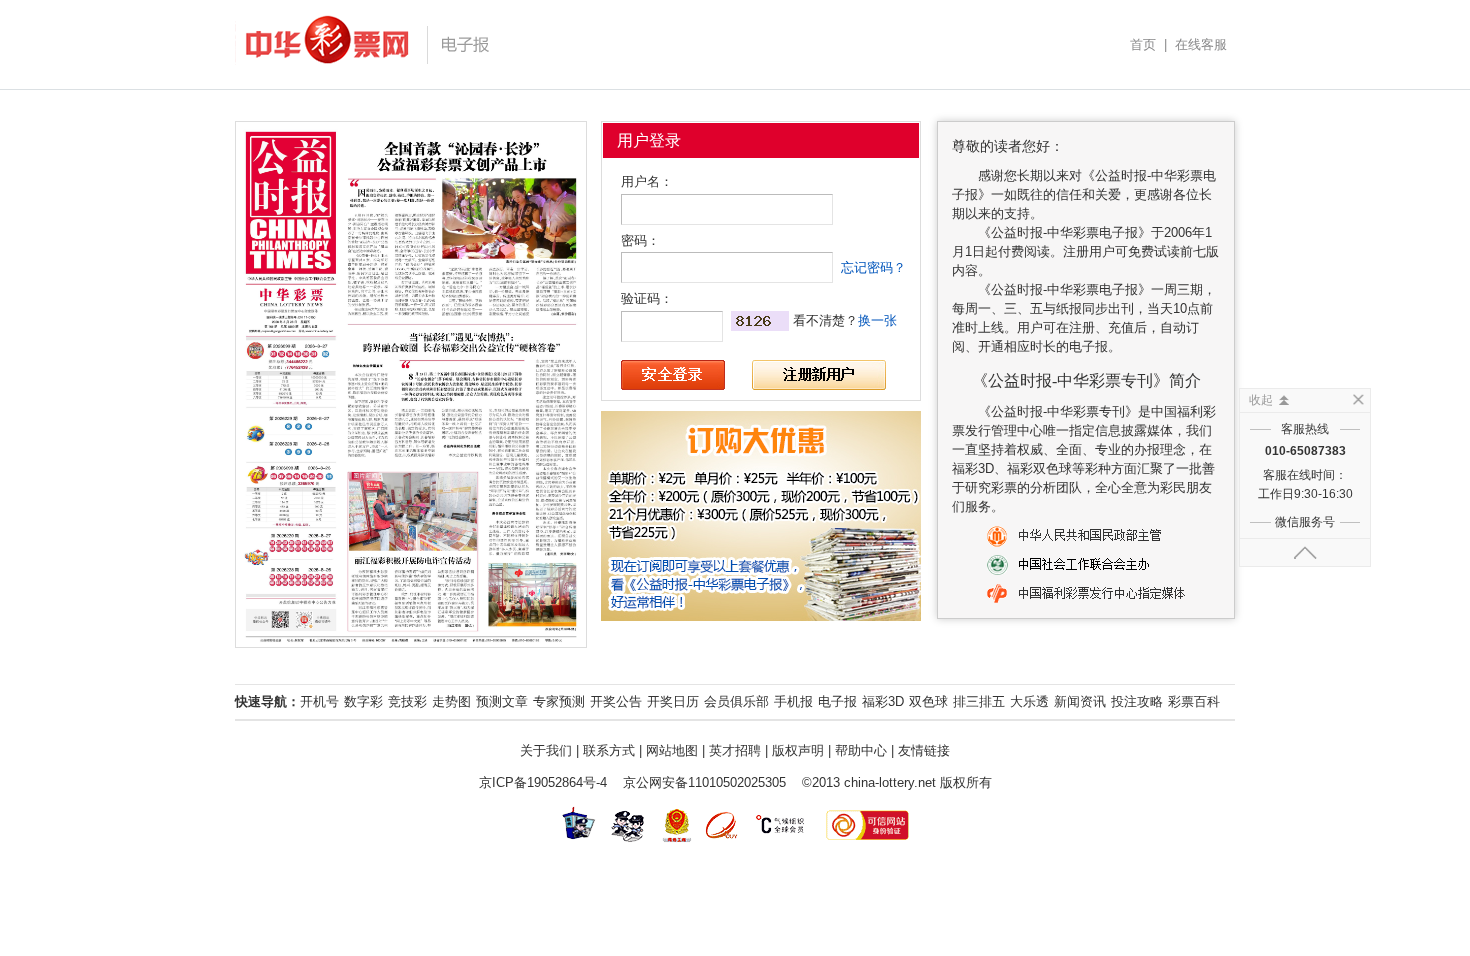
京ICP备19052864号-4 (543, 782)
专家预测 (559, 701)
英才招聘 (735, 750)
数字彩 (363, 701)
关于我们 (546, 750)
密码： (640, 240)
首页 (1143, 44)
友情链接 (924, 750)
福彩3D (883, 701)
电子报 (837, 701)
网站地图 (672, 750)
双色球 (928, 701)
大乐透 (1029, 701)
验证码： (647, 298)
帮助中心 (861, 750)
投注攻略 (1137, 701)
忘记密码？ (873, 267)
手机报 (793, 701)
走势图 (451, 701)
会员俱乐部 (736, 701)
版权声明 (798, 750)
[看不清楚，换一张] (760, 321)
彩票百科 (1194, 701)
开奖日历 (673, 701)
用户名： (647, 181)
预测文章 (502, 701)
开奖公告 (616, 701)
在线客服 (1201, 44)
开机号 (319, 701)
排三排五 (979, 701)
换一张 (877, 320)
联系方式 (609, 750)
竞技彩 (407, 701)
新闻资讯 (1080, 701)
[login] (673, 375)
